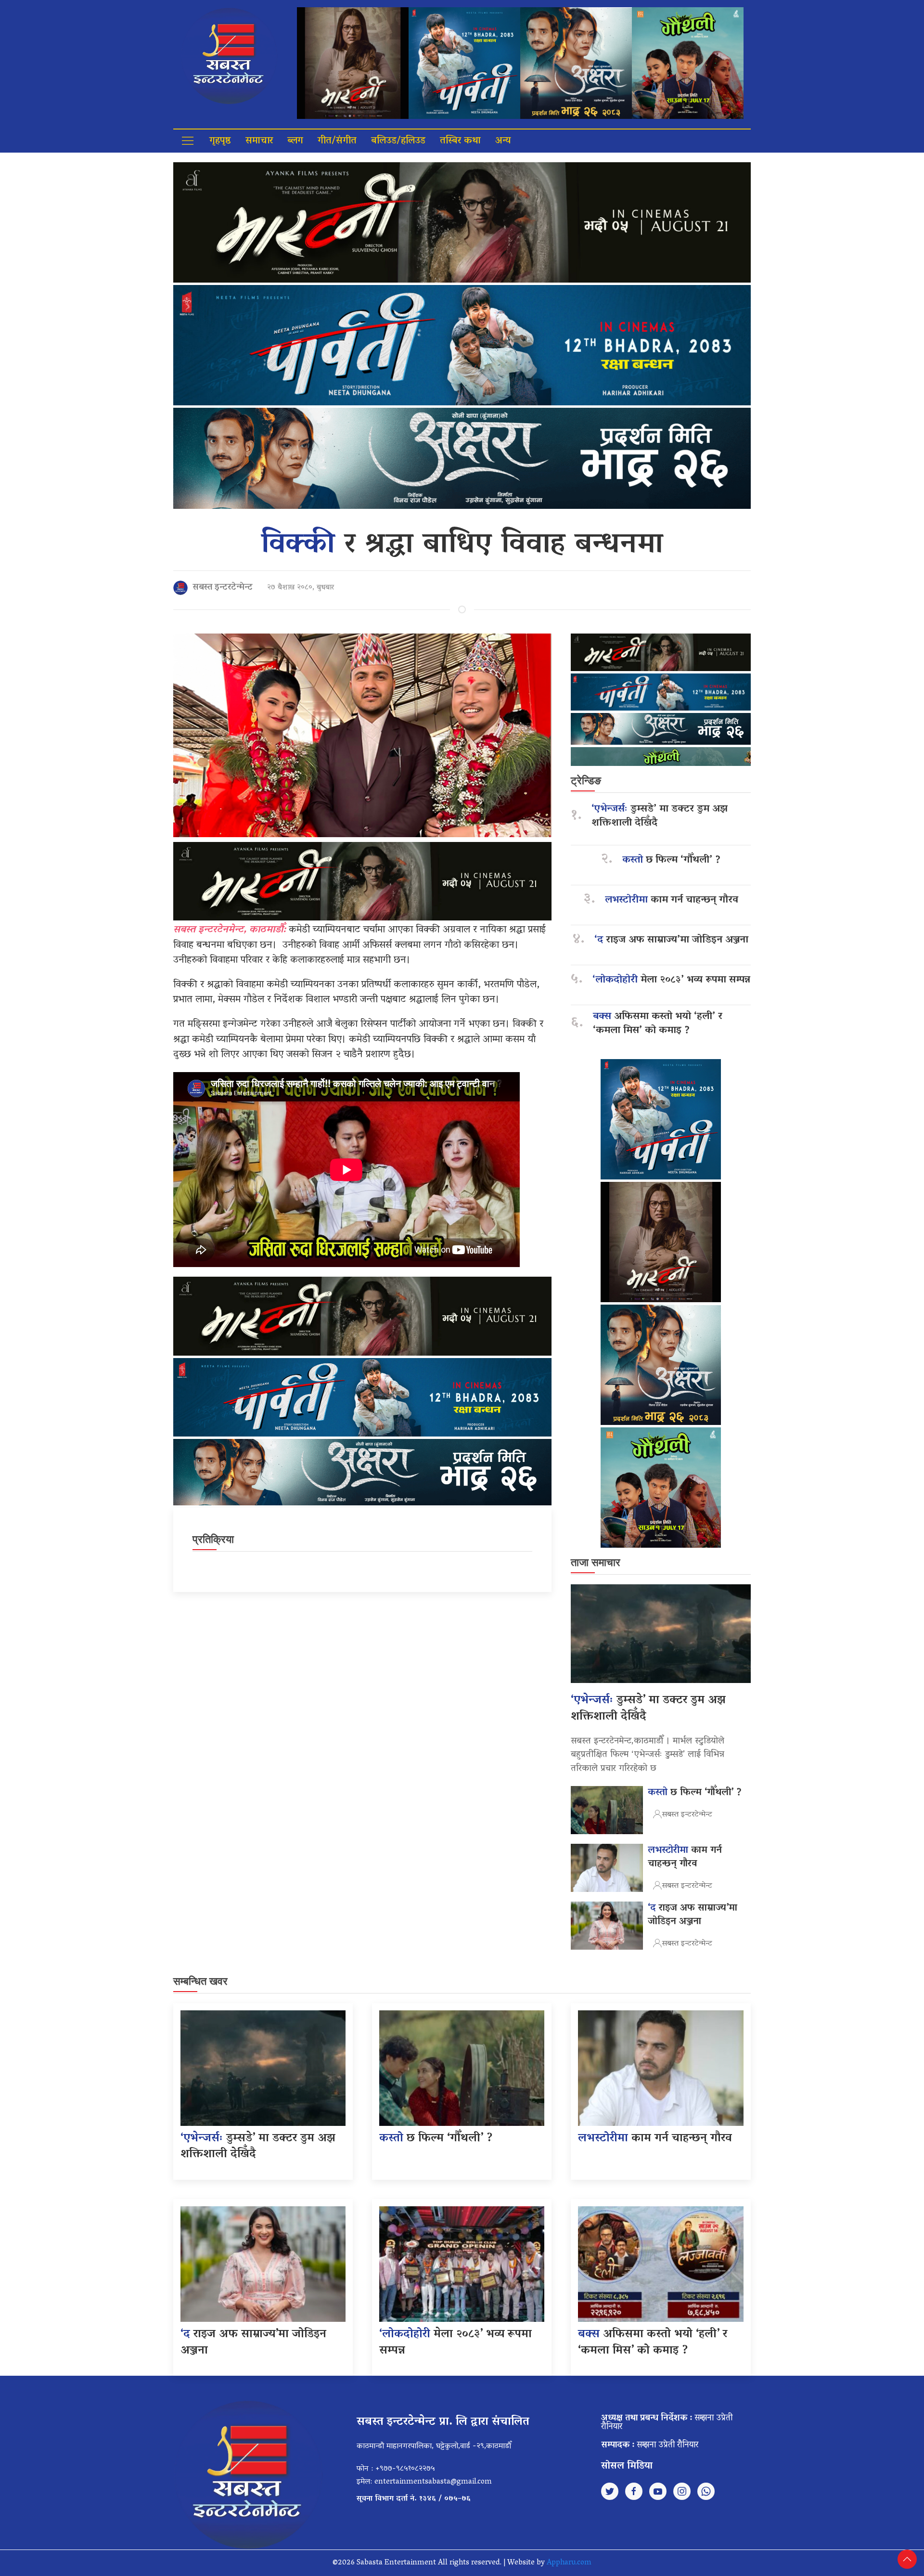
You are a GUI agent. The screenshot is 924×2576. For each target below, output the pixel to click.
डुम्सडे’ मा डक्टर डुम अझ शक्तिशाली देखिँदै (660, 816)
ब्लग (295, 141)
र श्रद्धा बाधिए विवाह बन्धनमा (462, 546)
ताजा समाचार (596, 1562)
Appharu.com (569, 2563)
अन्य (503, 141)
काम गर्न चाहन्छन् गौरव (672, 900)
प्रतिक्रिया (213, 1539)
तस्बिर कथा (460, 141)
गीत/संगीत (337, 141)
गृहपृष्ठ (220, 141)
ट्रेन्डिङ (586, 781)
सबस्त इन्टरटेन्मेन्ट (223, 588)
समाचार (259, 141)
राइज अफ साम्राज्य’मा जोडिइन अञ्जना (671, 940)
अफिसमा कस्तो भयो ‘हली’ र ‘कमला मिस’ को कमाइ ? (658, 1024)
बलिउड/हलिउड (398, 141)
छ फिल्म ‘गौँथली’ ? (671, 861)
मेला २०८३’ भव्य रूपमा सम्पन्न (671, 980)
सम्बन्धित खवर (200, 1981)
